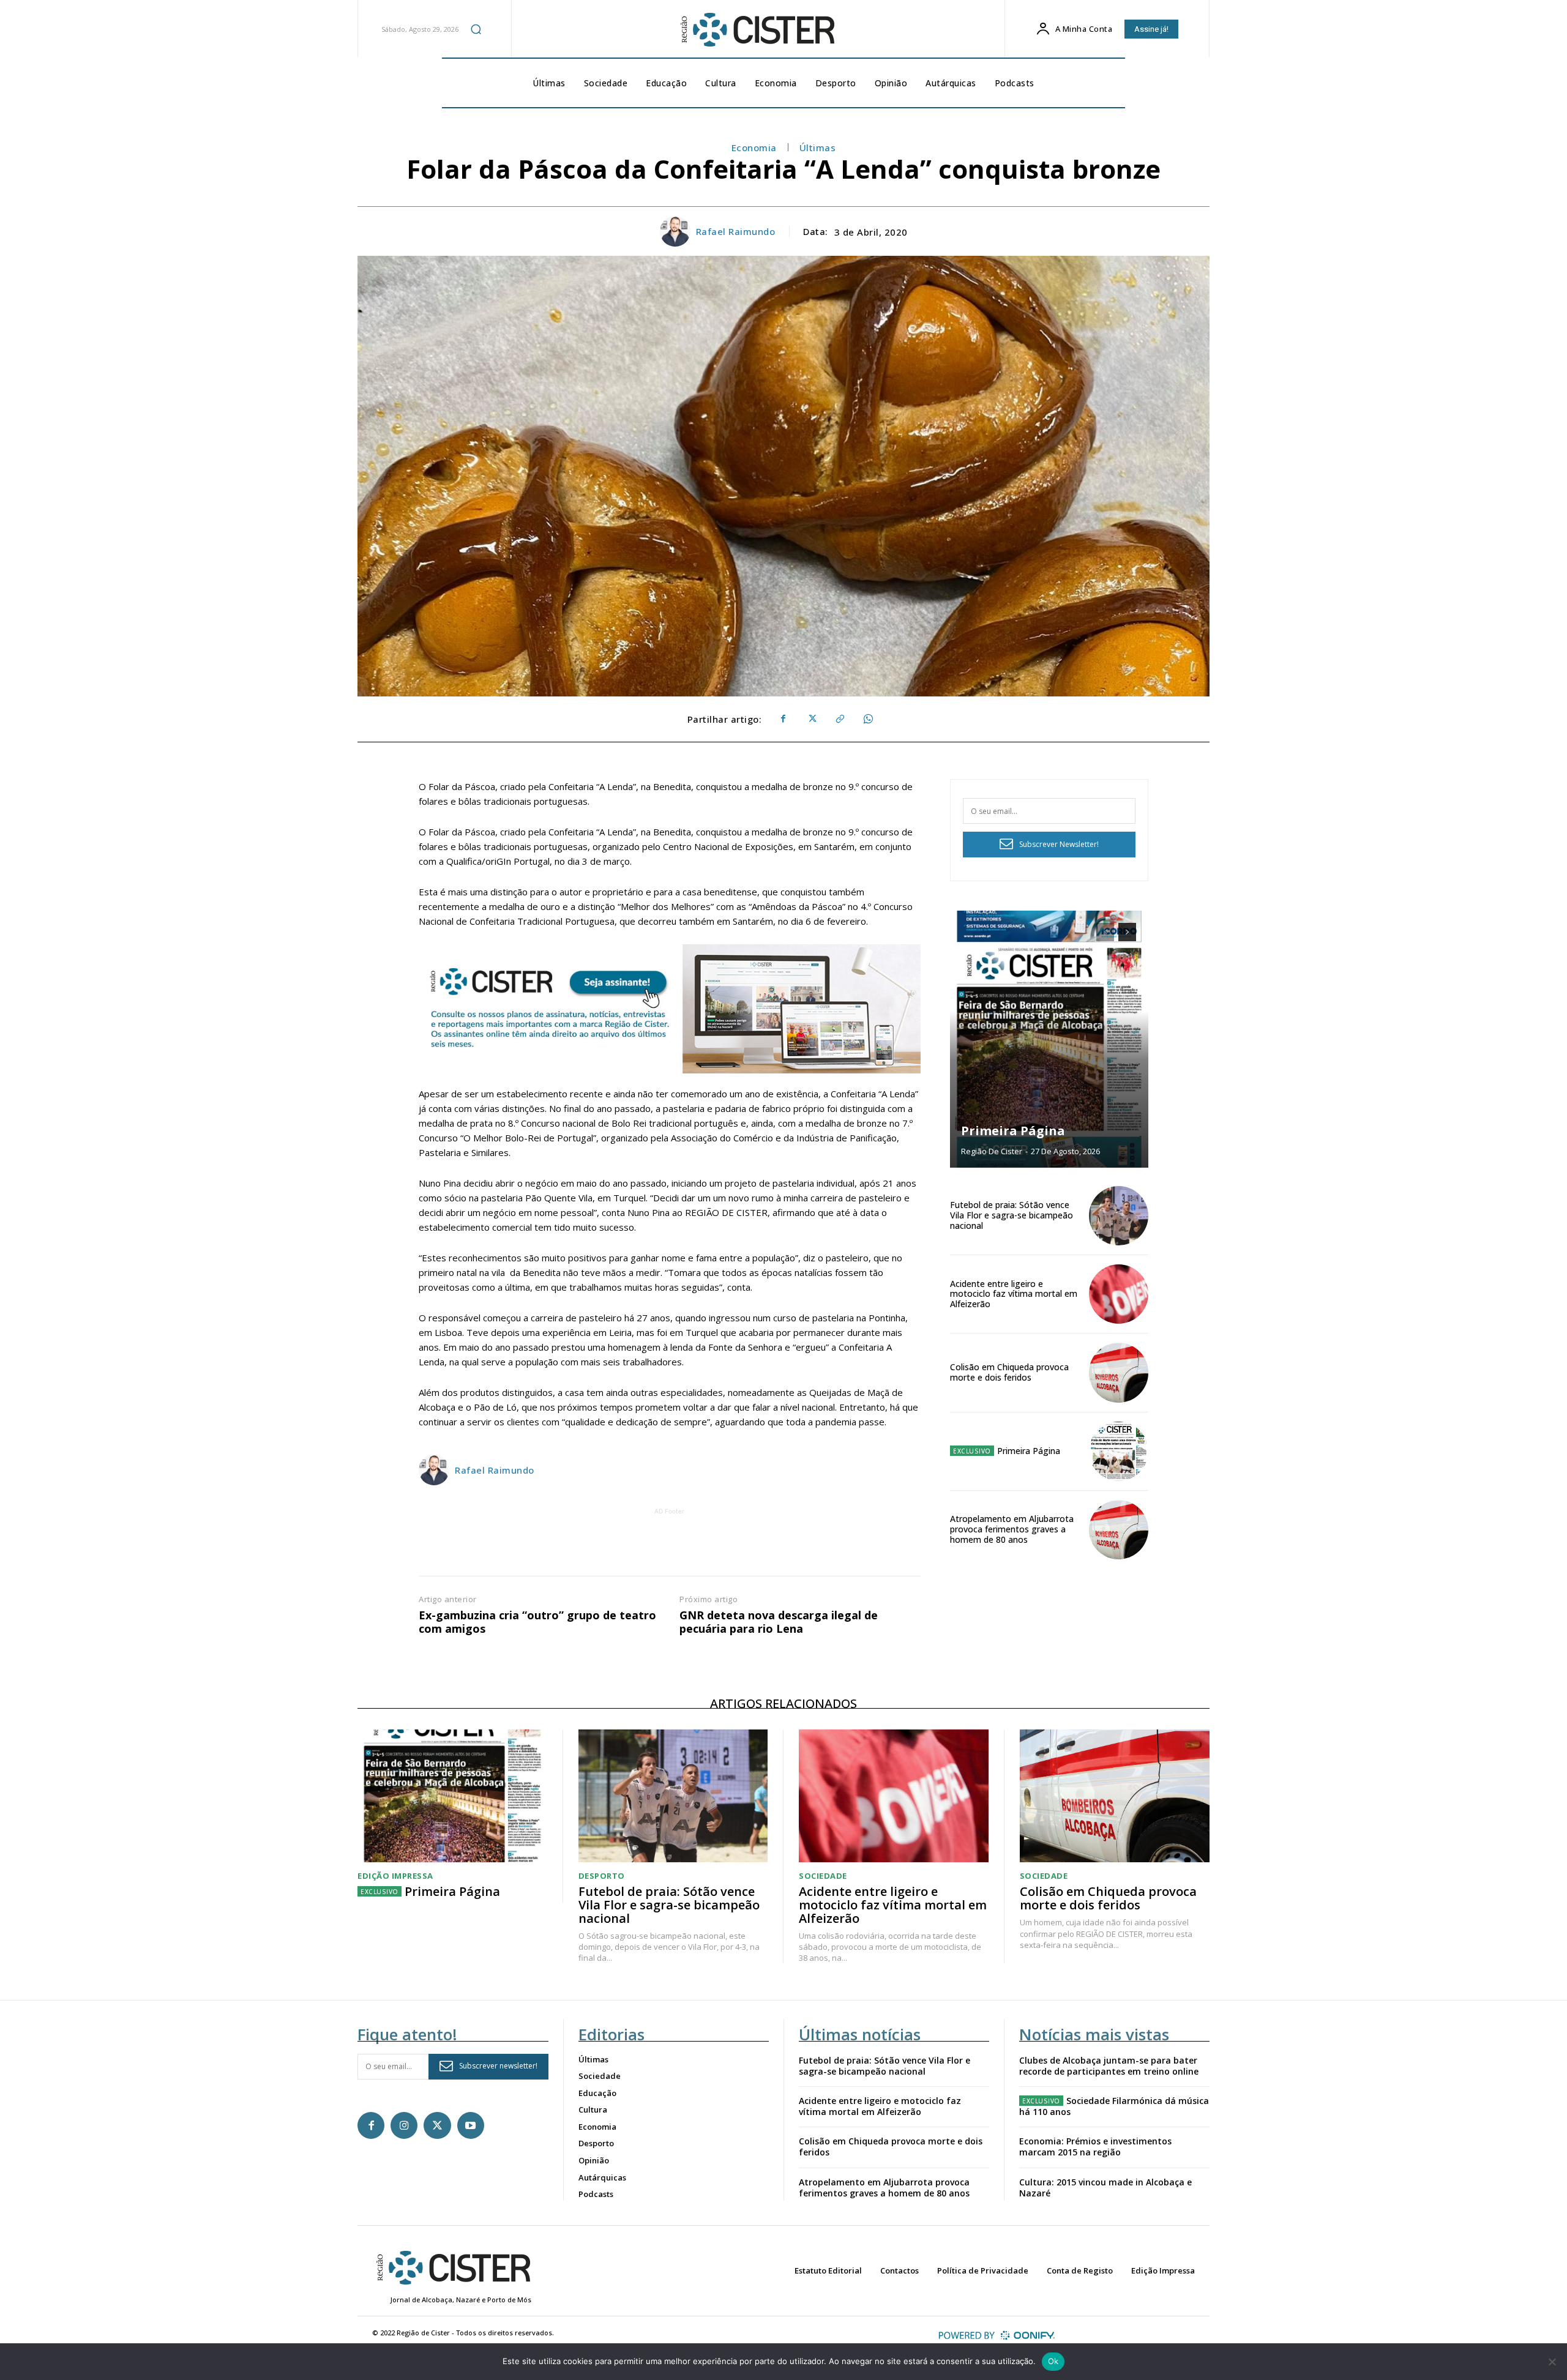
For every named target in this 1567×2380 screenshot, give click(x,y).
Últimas (818, 147)
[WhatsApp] (867, 719)
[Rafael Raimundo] (677, 231)
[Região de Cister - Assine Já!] (670, 1009)
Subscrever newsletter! (498, 2066)
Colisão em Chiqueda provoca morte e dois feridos (1009, 1372)
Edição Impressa (395, 1876)
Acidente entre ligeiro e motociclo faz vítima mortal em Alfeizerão (1014, 1294)
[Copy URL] (839, 719)
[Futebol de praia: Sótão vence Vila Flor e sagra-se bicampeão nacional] (1119, 1216)
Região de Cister (992, 1151)
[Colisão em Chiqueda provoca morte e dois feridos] (1119, 1372)
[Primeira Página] (1049, 1039)
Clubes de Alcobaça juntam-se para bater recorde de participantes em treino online (1109, 2066)
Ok (1053, 2361)
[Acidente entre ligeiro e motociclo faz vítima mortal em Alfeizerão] (1119, 1294)
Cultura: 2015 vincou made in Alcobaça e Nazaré (1105, 2188)
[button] (476, 29)
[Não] (1552, 2362)
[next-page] (1127, 932)
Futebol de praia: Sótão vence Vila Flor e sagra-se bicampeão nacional (1012, 1215)
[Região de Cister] (757, 30)
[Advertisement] (670, 1545)
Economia (754, 147)
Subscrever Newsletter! (1059, 844)
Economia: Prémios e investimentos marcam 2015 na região (1095, 2147)
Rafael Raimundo (736, 231)
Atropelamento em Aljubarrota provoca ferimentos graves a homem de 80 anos (1012, 1529)
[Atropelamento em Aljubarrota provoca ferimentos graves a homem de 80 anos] (1119, 1530)
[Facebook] (783, 719)
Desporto (602, 1876)
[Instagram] (404, 2125)
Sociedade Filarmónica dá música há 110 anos (1114, 2106)
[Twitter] (811, 719)
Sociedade (823, 1876)
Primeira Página (1013, 1131)
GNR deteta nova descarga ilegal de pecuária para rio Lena (779, 1622)
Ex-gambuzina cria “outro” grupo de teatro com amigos (537, 1622)
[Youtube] (471, 2125)
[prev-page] (1105, 932)
